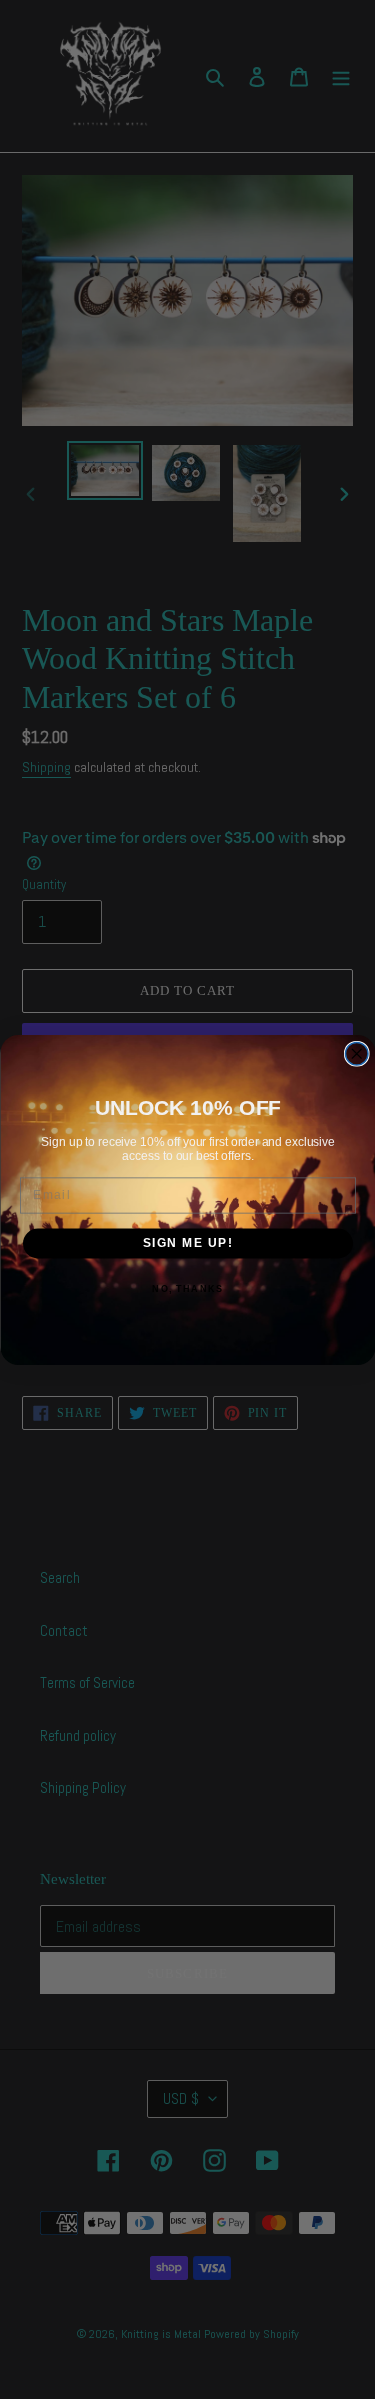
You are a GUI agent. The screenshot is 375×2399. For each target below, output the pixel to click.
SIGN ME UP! (187, 1242)
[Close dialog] (356, 1053)
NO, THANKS (187, 1288)
